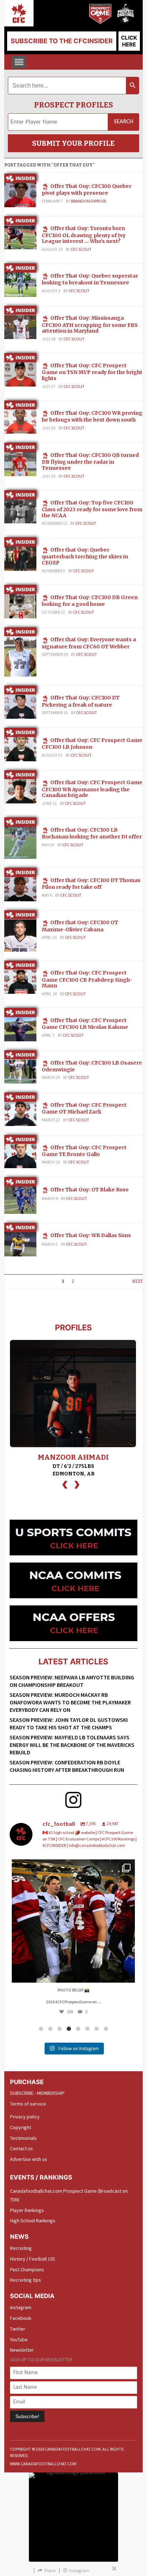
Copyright (21, 2127)
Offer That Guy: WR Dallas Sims (91, 1235)
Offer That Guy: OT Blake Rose (90, 1190)
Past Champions (27, 2269)
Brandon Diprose (89, 201)
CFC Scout (81, 249)
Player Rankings (27, 2210)
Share (50, 2570)
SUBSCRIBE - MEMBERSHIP (37, 2093)
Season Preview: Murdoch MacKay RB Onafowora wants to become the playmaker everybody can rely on (70, 1702)
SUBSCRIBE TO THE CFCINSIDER (62, 41)
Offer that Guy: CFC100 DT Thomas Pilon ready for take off (91, 884)
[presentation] (65, 1484)
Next (137, 1281)
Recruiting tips (26, 2280)
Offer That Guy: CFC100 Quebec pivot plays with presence (87, 190)
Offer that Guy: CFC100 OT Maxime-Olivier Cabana (80, 926)
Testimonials (23, 2138)
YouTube (19, 2340)
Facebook (21, 2318)
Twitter (18, 2329)
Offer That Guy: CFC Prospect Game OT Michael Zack (84, 1108)
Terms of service (28, 2104)
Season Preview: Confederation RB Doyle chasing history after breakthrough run (67, 1766)
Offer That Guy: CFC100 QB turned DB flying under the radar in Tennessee (90, 462)
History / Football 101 (33, 2259)
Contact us (21, 2148)
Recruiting (21, 2248)
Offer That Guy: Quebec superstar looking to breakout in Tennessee (90, 279)
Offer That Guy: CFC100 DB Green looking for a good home (90, 601)
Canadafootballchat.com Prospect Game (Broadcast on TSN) (69, 2195)
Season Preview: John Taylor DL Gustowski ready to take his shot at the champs (69, 1723)
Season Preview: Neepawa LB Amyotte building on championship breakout (72, 1681)
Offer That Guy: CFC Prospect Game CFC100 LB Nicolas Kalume (85, 1024)
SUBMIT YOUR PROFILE (73, 143)
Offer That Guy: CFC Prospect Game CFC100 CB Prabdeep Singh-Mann (87, 979)
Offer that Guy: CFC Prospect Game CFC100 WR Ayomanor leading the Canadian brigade (92, 789)
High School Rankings (33, 2221)
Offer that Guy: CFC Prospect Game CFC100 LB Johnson (92, 744)
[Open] (73, 1921)
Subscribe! (27, 2416)
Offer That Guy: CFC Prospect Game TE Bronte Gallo (84, 1151)
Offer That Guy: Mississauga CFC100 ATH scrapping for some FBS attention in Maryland (90, 324)
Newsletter (22, 2350)
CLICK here (129, 41)
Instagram (21, 2307)
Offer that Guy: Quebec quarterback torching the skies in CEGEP (85, 556)
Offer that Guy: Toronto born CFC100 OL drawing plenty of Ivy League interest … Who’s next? (84, 235)
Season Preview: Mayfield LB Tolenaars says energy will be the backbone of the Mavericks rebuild (72, 1745)
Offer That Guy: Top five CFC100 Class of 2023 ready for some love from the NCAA (92, 509)
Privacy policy (25, 2117)
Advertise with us (29, 2159)
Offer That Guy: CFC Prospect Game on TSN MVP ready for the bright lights (92, 372)
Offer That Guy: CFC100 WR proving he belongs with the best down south (92, 416)
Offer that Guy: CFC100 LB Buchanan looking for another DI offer (92, 833)
